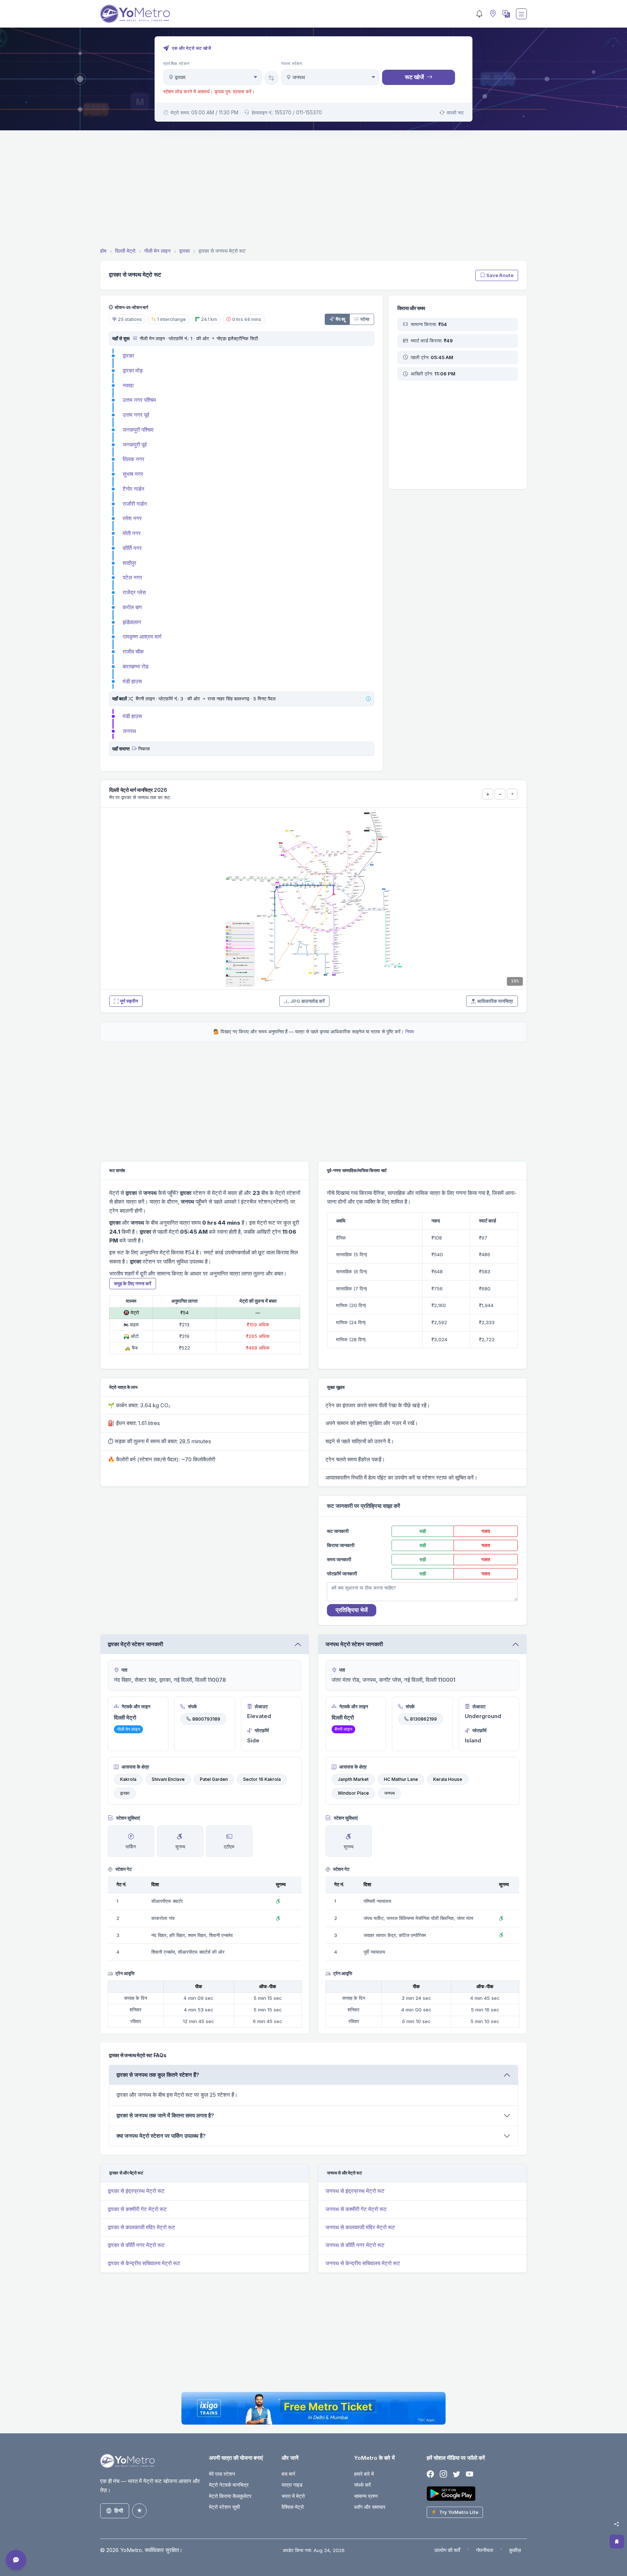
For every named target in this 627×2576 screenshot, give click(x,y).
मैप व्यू (340, 319)
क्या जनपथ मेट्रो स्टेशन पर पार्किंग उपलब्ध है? (161, 2136)
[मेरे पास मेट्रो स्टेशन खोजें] (492, 14)
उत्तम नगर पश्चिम (139, 400)
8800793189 (206, 1719)
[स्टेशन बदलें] (271, 78)
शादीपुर (130, 563)
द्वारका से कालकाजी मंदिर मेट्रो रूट (142, 2227)
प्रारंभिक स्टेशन (176, 64)
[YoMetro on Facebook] (430, 2475)
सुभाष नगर (133, 474)
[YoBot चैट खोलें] (16, 2560)
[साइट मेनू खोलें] (521, 14)
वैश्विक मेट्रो (293, 2507)
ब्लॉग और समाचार (370, 2507)
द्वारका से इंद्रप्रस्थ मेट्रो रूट (136, 2191)
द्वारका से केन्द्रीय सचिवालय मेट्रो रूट (144, 2263)
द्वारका (128, 356)
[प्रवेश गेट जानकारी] (134, 338)
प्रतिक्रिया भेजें (352, 1610)
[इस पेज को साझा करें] (616, 2524)
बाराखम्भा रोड (136, 666)
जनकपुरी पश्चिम (138, 430)
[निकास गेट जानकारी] (134, 749)
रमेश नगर (132, 518)
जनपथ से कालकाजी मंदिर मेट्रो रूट (360, 2227)
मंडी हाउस (132, 681)
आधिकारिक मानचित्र (495, 1001)
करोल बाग (132, 607)
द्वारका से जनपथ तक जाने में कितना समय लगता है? (165, 2115)
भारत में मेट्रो (293, 2496)
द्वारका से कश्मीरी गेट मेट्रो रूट (137, 2209)
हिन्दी (119, 2510)
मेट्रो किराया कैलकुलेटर (230, 2496)
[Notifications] (479, 14)
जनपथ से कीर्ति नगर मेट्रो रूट (355, 2245)
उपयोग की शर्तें (447, 2550)
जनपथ (129, 731)
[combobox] (212, 77)
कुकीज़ (515, 2550)
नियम (410, 1031)
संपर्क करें (362, 2485)
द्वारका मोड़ (133, 371)
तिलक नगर (134, 459)
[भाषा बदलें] (505, 14)
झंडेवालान (132, 622)
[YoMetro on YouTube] (470, 2475)
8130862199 (423, 1719)
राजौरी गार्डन (135, 504)
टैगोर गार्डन (134, 489)
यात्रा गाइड (292, 2485)
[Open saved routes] (617, 2542)
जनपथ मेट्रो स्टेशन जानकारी (354, 1644)
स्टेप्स (365, 319)
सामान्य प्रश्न (366, 2496)
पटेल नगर (132, 577)
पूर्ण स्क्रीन (129, 1001)
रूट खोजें (414, 77)
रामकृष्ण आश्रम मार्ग (142, 637)
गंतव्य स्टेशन (292, 64)
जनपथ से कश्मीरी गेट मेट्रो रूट (356, 2209)
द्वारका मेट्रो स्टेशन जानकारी (135, 1644)
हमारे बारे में (364, 2474)
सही (423, 1531)
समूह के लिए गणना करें (133, 1283)
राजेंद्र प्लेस (134, 592)
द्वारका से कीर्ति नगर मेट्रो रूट (136, 2245)
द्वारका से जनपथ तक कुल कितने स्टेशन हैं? (158, 2075)
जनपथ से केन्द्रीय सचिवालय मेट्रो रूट (363, 2263)
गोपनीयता (485, 2550)
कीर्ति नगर (132, 548)
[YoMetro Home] (135, 14)
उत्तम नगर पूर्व (136, 415)
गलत (486, 1531)
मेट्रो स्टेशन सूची (224, 2507)
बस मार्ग (288, 2474)
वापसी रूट (455, 113)
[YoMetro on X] (456, 2475)
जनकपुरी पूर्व (135, 445)
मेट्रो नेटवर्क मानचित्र (229, 2485)
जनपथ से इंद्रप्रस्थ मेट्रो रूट (355, 2191)
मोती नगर (132, 533)
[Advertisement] (313, 190)
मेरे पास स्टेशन (222, 2474)
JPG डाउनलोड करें (308, 1001)
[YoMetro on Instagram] (443, 2475)
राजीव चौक (133, 652)
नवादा (128, 385)
